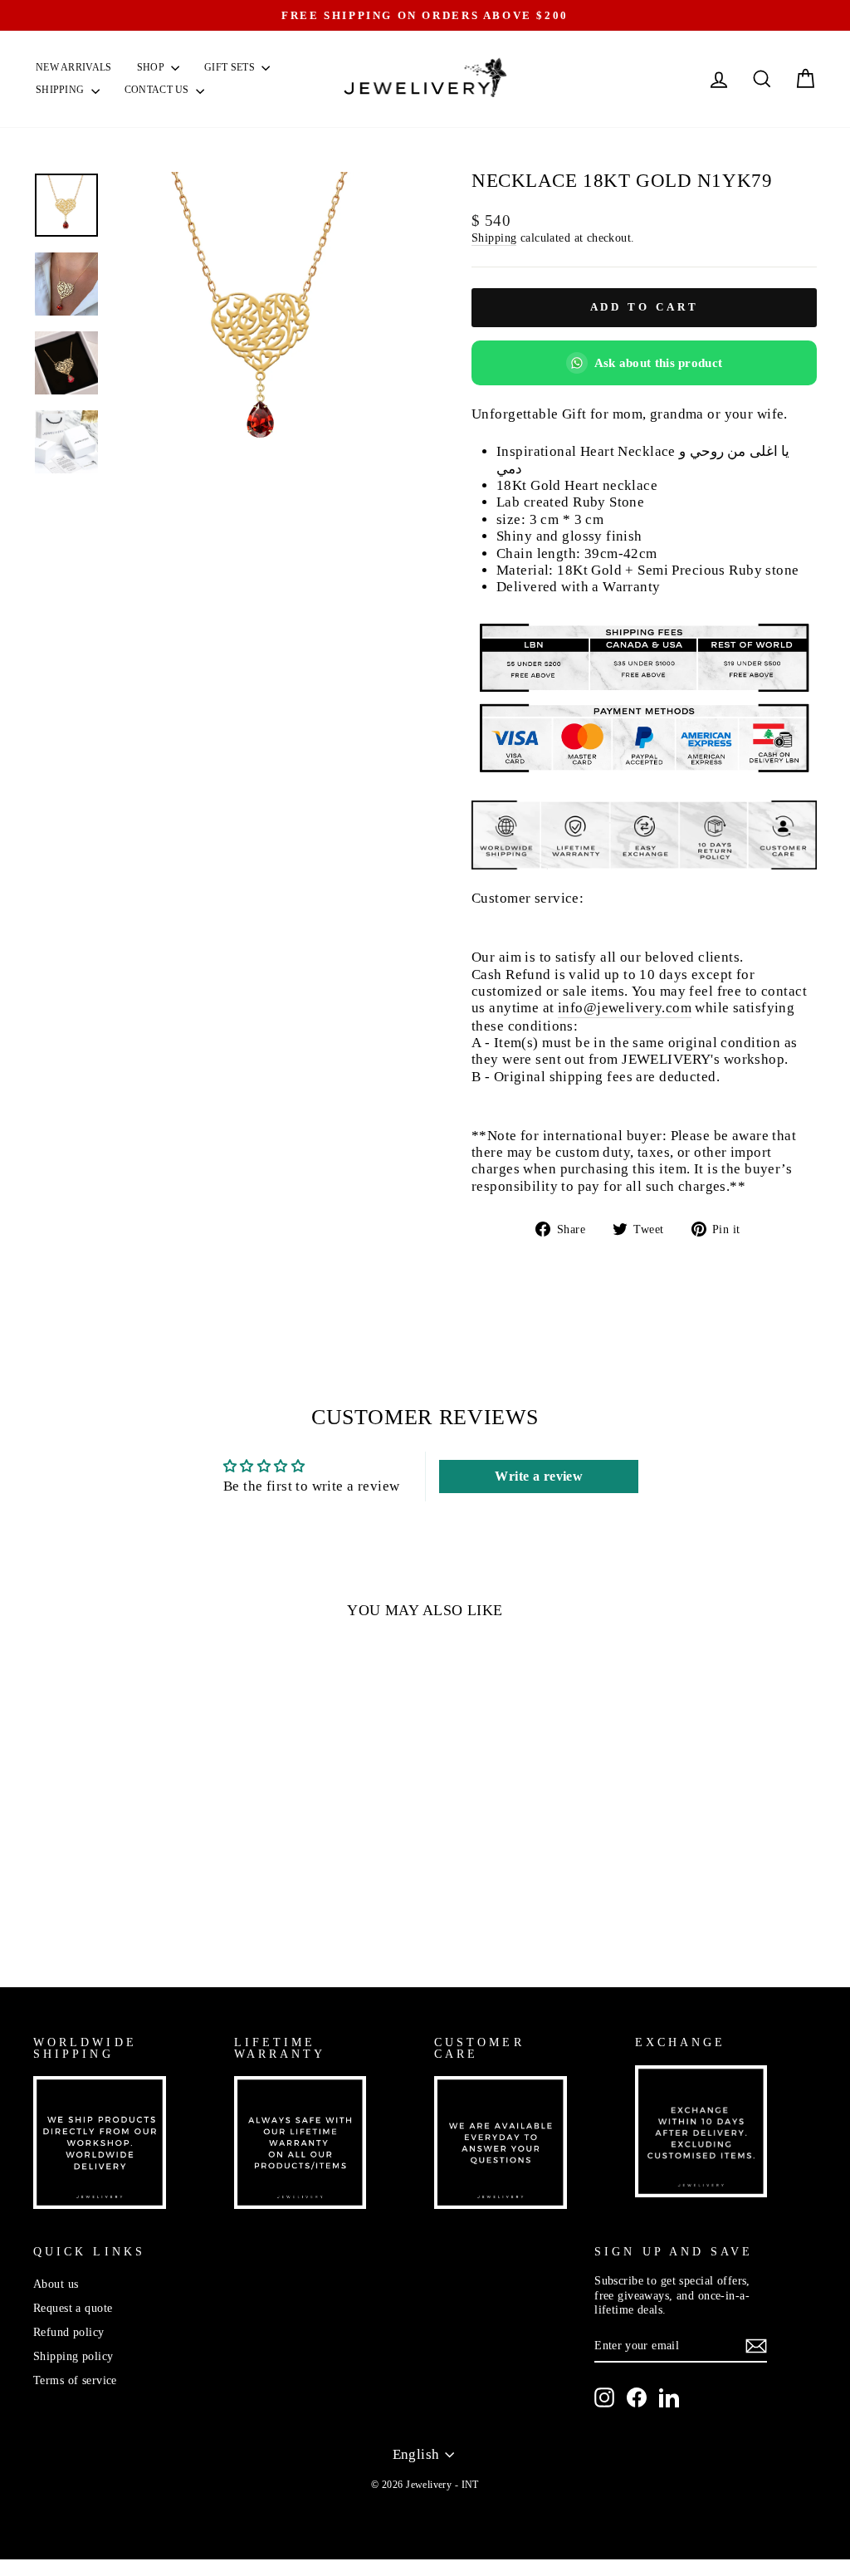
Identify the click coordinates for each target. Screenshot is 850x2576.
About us (56, 2284)
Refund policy (69, 2332)
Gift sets (231, 67)
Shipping (61, 90)
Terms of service (75, 2380)
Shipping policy (73, 2356)
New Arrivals (74, 67)
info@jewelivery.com (625, 1008)
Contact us (158, 90)
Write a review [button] (539, 1476)
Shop (152, 67)
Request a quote (73, 2308)
